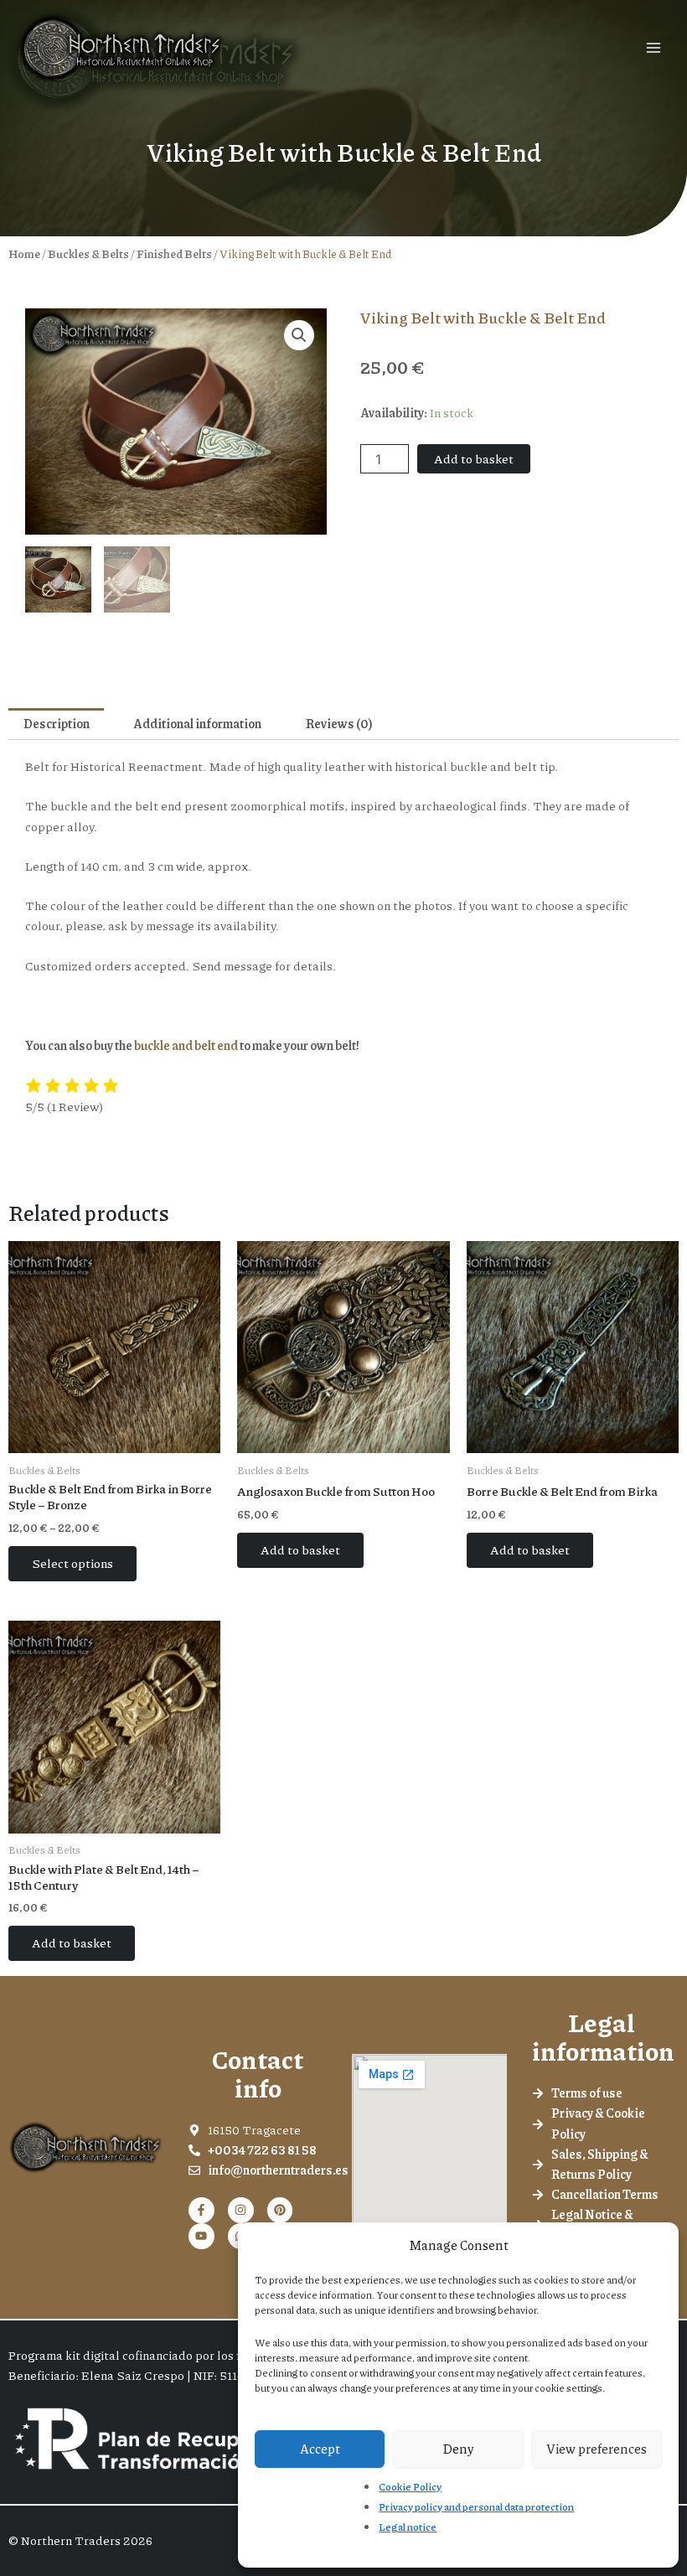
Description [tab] (57, 724)
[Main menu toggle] (653, 48)
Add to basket (474, 459)
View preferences (597, 2449)
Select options (72, 1563)
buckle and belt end (186, 1045)
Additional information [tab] (197, 724)
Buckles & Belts (88, 253)
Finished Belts (174, 253)
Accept (320, 2449)
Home (24, 253)
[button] (299, 335)
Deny (458, 2449)
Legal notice (408, 2527)
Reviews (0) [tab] (339, 724)
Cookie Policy (410, 2487)
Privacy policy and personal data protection (476, 2507)
